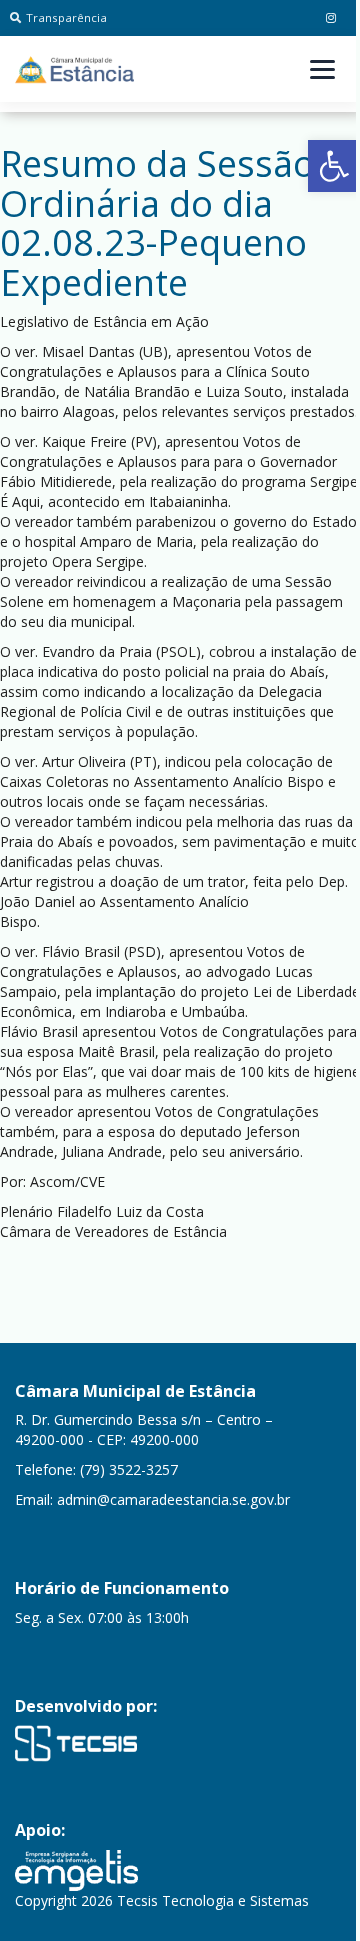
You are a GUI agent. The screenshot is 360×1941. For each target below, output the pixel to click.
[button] (334, 166)
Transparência (66, 17)
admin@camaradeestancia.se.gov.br (173, 1499)
